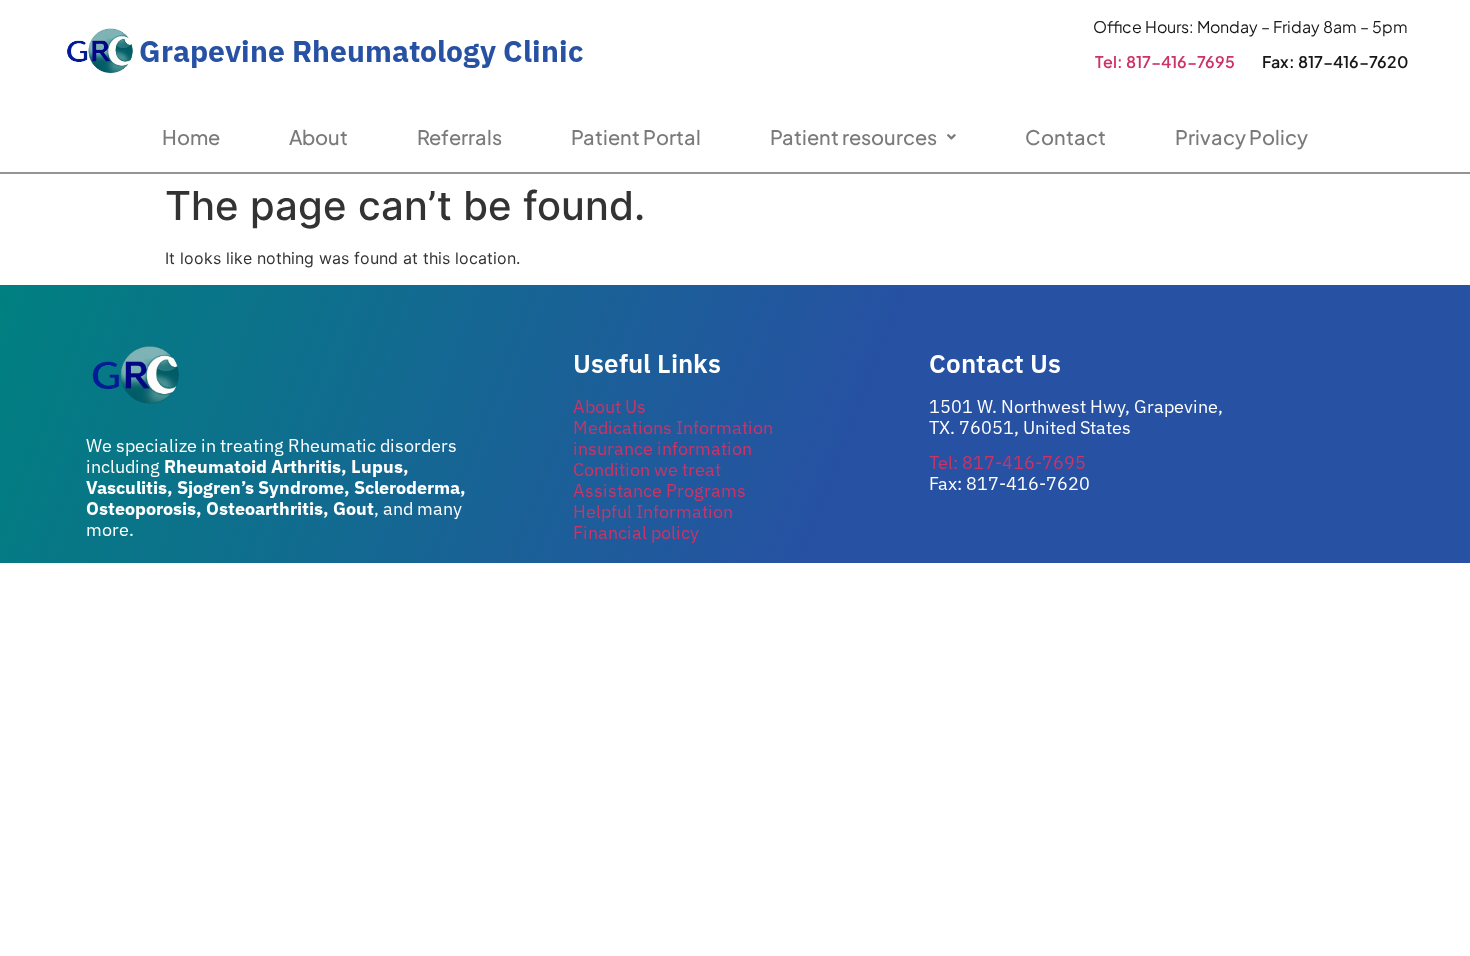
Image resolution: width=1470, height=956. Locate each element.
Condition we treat (647, 469)
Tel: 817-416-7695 (1165, 61)
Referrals (459, 136)
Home (191, 136)
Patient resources (853, 136)
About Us (609, 406)
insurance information (662, 448)
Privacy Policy (1241, 136)
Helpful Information (653, 511)
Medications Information (673, 427)
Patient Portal (636, 136)
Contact (1065, 136)
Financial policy (636, 532)
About (318, 136)
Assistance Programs (659, 490)
